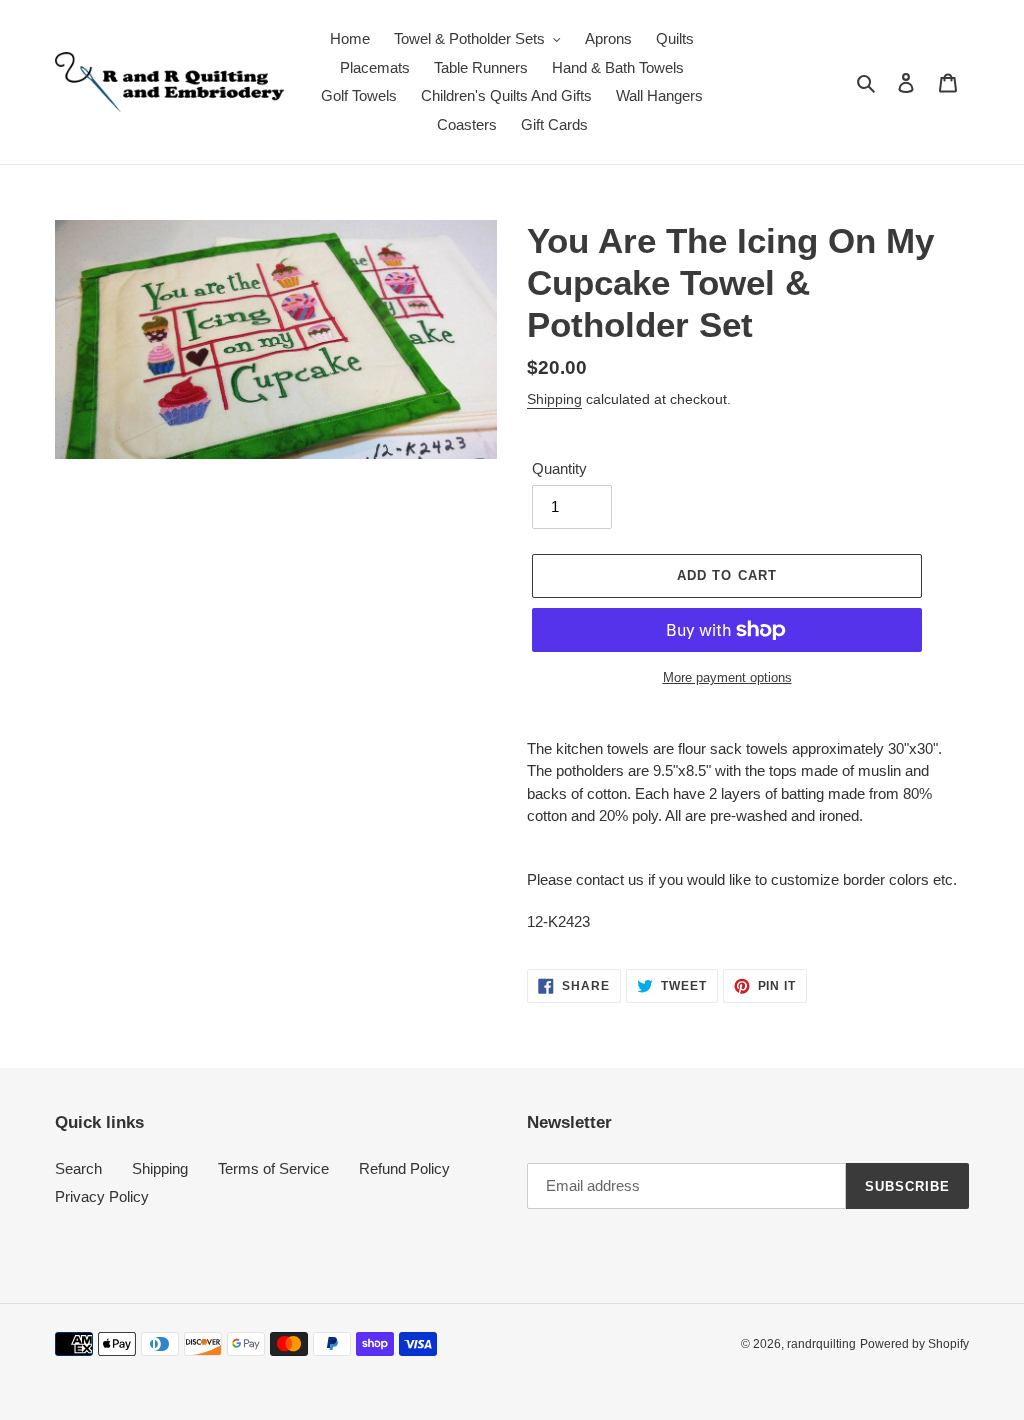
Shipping (554, 399)
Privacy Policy (102, 1196)
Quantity (559, 468)
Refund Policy (404, 1168)
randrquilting (821, 1344)
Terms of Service (273, 1168)
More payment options (727, 677)
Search (78, 1168)
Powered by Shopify (914, 1344)
